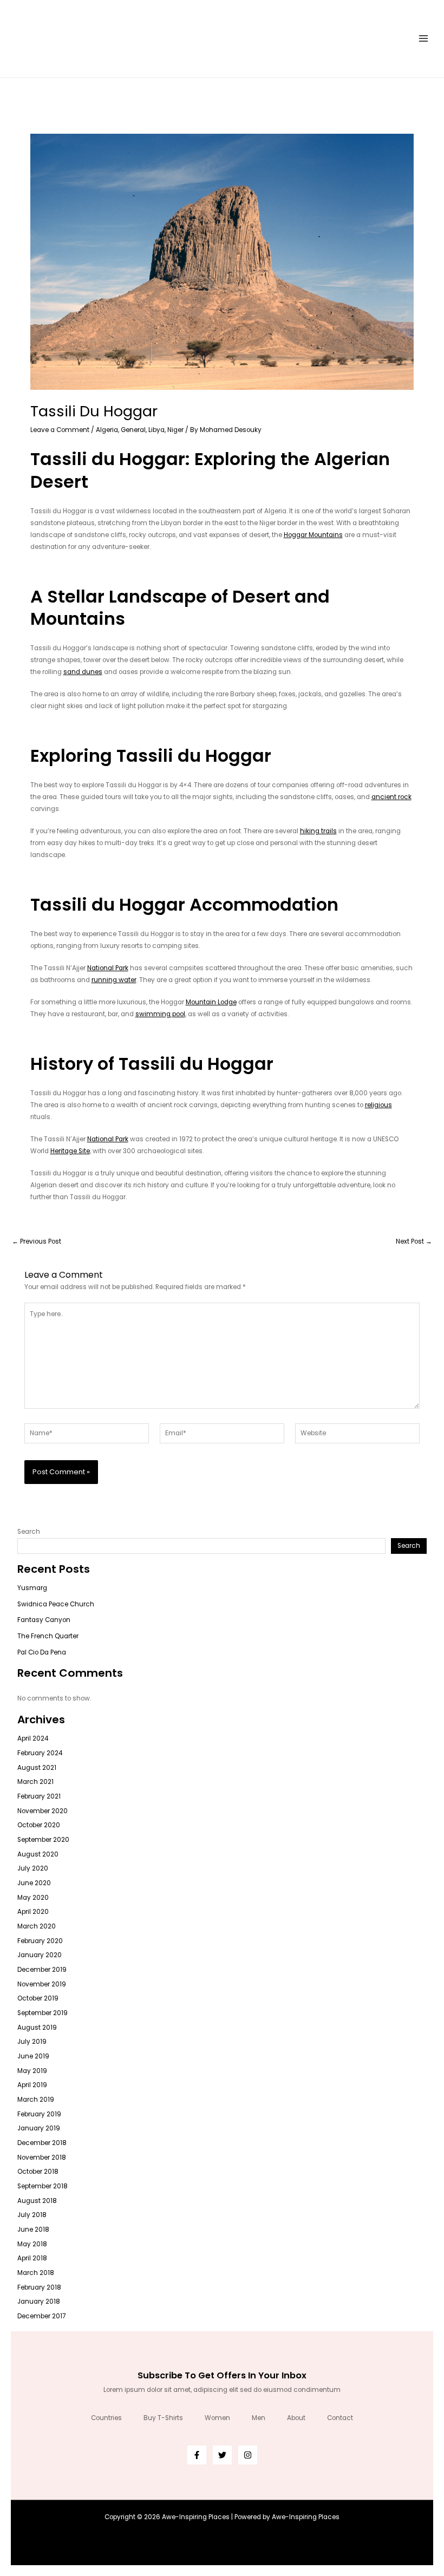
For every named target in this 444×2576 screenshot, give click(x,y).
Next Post (414, 1242)
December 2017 (41, 2316)
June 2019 (33, 2056)
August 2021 (37, 1768)
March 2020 (37, 1926)
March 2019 (36, 2100)
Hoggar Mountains (313, 535)
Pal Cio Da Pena (42, 1652)
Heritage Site (70, 1151)
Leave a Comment (60, 430)
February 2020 (40, 1941)
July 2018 (32, 2215)
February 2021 (39, 1796)
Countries (106, 2418)
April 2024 (33, 1738)
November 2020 (43, 1811)
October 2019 (38, 1998)
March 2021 (35, 1782)
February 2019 (39, 2114)
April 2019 (32, 2085)
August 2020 (38, 1854)
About (296, 2418)
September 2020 (43, 1840)
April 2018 (32, 2258)
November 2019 (42, 1984)
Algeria (107, 430)
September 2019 (43, 2013)
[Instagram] (248, 2455)
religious (378, 1105)
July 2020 (33, 1868)
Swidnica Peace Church (56, 1604)
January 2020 (40, 1955)
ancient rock (391, 797)
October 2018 (38, 2172)
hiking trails (318, 831)
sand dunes (83, 672)
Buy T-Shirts (163, 2418)
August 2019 (37, 2028)
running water (114, 980)
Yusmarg (32, 1588)
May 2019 (32, 2071)
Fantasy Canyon (44, 1620)
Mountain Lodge (211, 1002)
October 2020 (39, 1825)
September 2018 (43, 2186)
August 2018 (37, 2201)
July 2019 (32, 2042)
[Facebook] (197, 2455)
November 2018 (42, 2157)
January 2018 (39, 2302)
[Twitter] (222, 2455)
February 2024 (40, 1753)
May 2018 (32, 2244)
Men (259, 2418)
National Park (108, 968)
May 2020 (33, 1898)
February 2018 (39, 2287)
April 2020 (33, 1912)
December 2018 (42, 2143)
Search (29, 1532)
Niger (175, 430)
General (133, 430)
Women (217, 2418)
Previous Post (37, 1242)
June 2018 (33, 2230)
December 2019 (42, 1970)
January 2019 (39, 2128)
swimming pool (160, 1014)
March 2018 (36, 2273)
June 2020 (34, 1883)
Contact (340, 2418)
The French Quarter (48, 1636)
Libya (156, 430)
